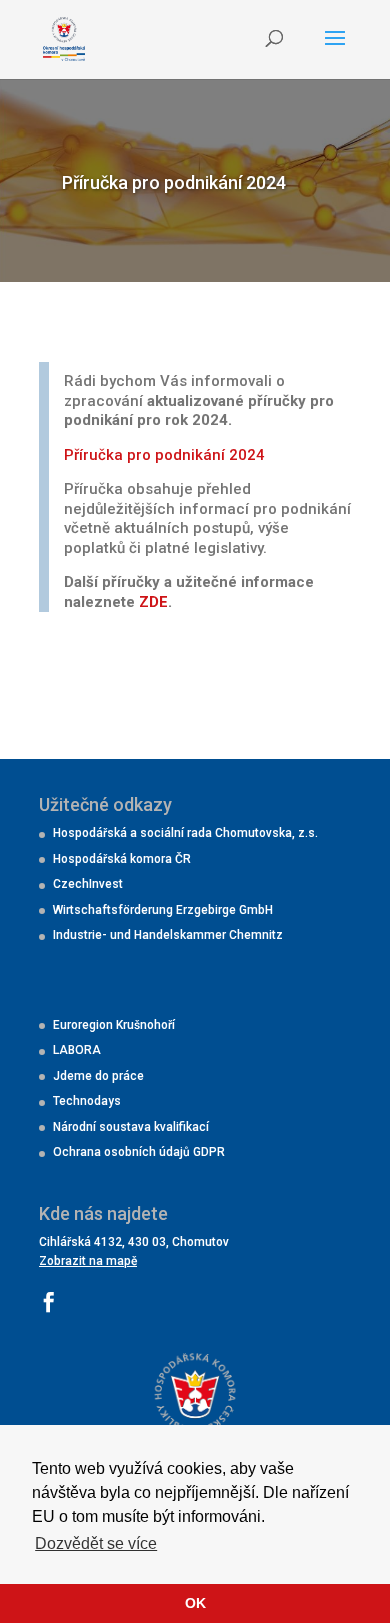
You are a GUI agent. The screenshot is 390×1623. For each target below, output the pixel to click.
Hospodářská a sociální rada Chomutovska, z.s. (185, 833)
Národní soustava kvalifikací (131, 1127)
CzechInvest (88, 884)
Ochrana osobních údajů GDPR (139, 1152)
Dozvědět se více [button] (96, 1543)
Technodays (87, 1101)
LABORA (77, 1050)
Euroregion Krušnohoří (114, 1025)
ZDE (153, 602)
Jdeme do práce (98, 1076)
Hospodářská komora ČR (122, 859)
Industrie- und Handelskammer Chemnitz (168, 935)
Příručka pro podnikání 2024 (164, 455)
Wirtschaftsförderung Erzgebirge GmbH (163, 910)
